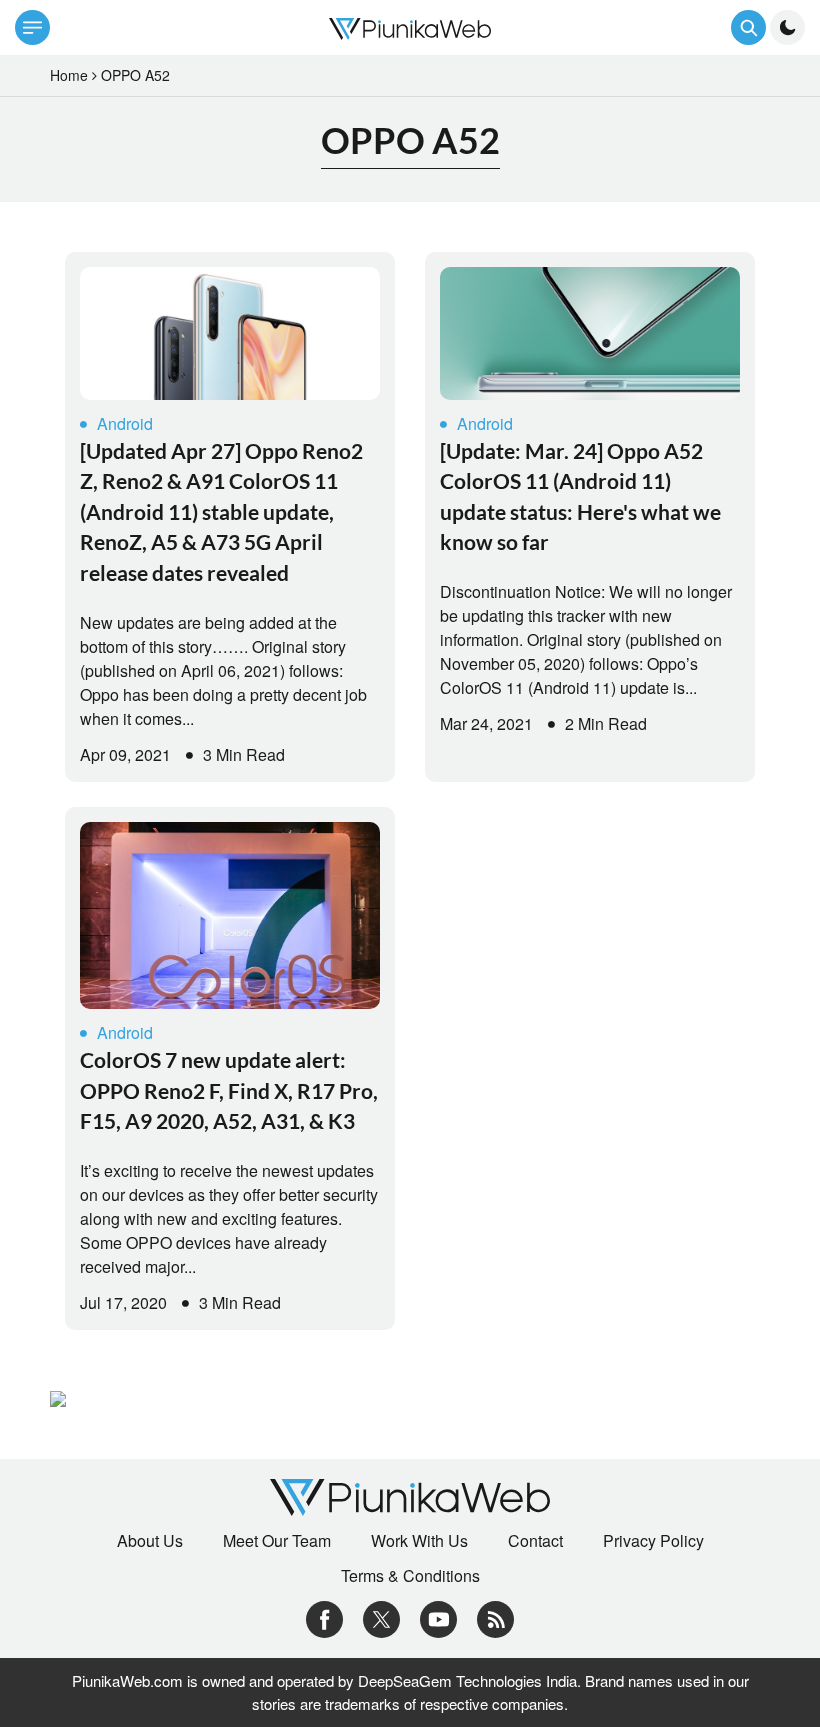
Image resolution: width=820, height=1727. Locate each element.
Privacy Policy (653, 1541)
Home (69, 75)
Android (125, 423)
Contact (535, 1541)
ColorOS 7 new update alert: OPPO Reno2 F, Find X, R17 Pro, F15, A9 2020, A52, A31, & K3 (229, 1090)
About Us (150, 1541)
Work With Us (419, 1541)
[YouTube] (438, 1617)
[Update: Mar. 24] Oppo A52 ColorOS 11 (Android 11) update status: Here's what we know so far (580, 496)
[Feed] (495, 1617)
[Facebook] (324, 1617)
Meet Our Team (277, 1541)
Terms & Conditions (410, 1576)
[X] (381, 1617)
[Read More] (230, 333)
